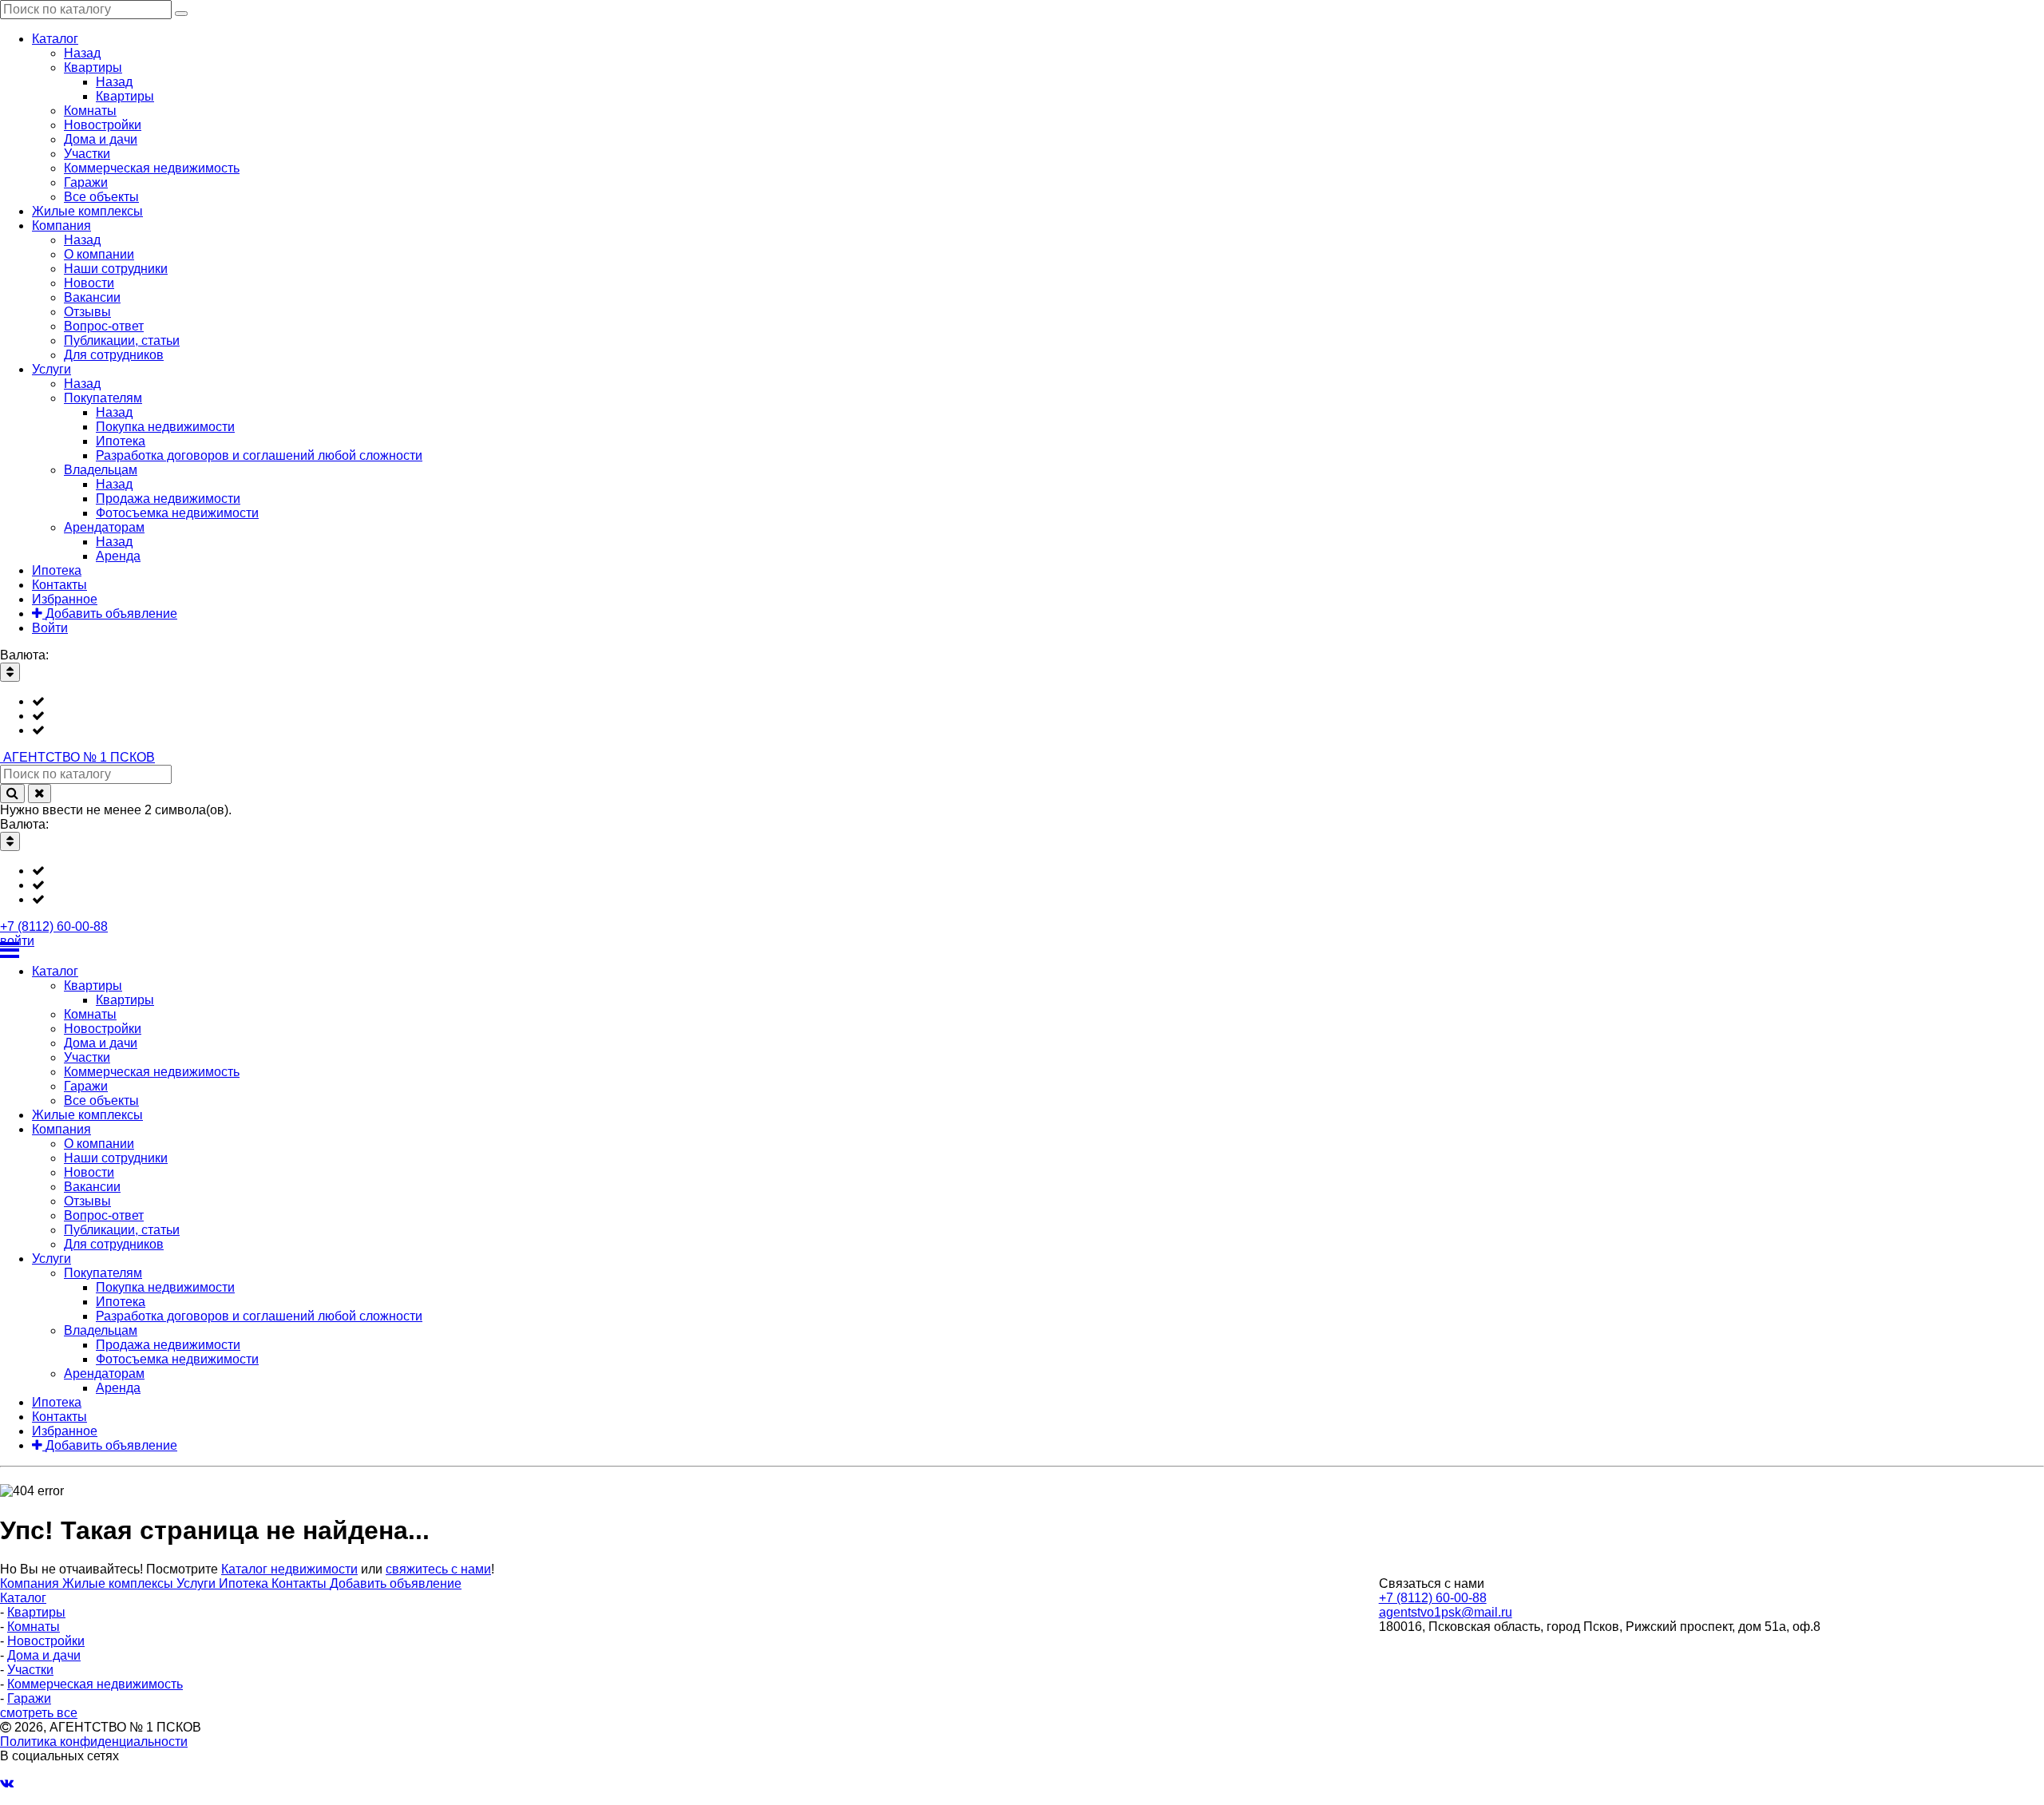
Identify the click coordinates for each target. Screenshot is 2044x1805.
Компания (31, 1583)
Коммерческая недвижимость (95, 1684)
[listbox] (1022, 716)
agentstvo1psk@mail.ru (1446, 1612)
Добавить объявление (396, 1583)
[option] (1038, 702)
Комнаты (34, 1627)
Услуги (198, 1583)
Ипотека (245, 1583)
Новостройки (46, 1641)
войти (17, 941)
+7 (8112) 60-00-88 (54, 926)
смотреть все (39, 1713)
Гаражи (29, 1698)
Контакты (301, 1583)
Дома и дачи (44, 1655)
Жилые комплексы (119, 1583)
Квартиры (36, 1612)
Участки (30, 1670)
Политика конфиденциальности (94, 1742)
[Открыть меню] (1022, 950)
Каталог (23, 1598)
